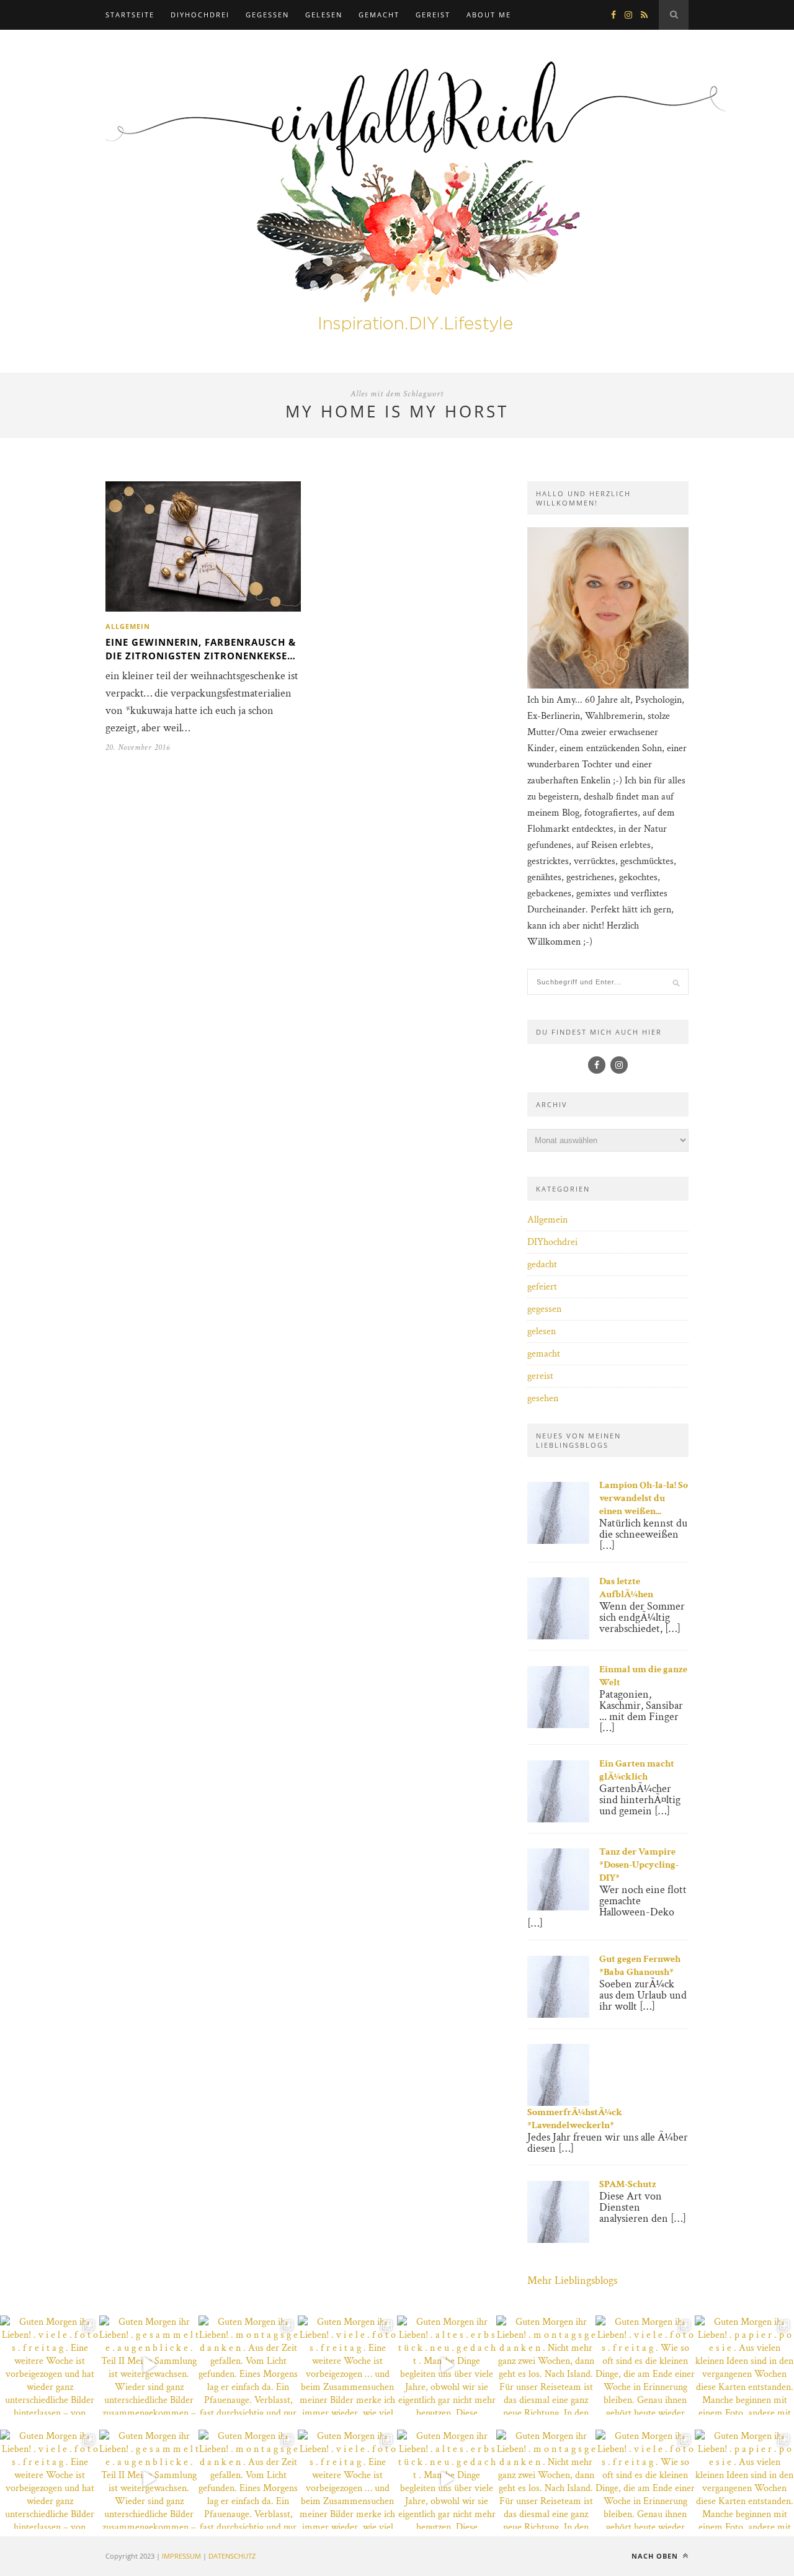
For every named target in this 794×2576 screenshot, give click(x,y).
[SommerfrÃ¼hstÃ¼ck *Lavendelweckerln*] (558, 2103)
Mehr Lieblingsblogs (572, 2280)
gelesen (324, 15)
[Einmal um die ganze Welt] (558, 1725)
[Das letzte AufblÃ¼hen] (558, 1637)
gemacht (379, 15)
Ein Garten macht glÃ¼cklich (637, 1770)
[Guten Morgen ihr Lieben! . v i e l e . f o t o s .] (50, 2365)
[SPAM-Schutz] (558, 2240)
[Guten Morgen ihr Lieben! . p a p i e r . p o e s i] (744, 2365)
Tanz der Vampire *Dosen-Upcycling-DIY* (639, 1865)
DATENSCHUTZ (232, 2556)
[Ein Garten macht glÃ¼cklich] (558, 1820)
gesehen (543, 1398)
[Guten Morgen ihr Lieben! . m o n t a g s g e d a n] (248, 2365)
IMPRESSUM (181, 2556)
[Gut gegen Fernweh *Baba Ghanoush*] (558, 2015)
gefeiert (542, 1287)
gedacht (542, 1264)
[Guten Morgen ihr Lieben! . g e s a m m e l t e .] (149, 2365)
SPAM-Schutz (628, 2184)
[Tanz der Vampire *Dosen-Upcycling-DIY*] (558, 1908)
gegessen (267, 15)
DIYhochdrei (200, 15)
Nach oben (656, 2556)
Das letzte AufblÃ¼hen (626, 1588)
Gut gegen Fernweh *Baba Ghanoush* (640, 1966)
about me (489, 15)
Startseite (130, 15)
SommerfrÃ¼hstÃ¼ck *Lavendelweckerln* (575, 2119)
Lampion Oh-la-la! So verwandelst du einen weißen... (644, 1498)
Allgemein (128, 626)
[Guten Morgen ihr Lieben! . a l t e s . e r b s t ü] (447, 2365)
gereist (433, 15)
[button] (27, 2549)
